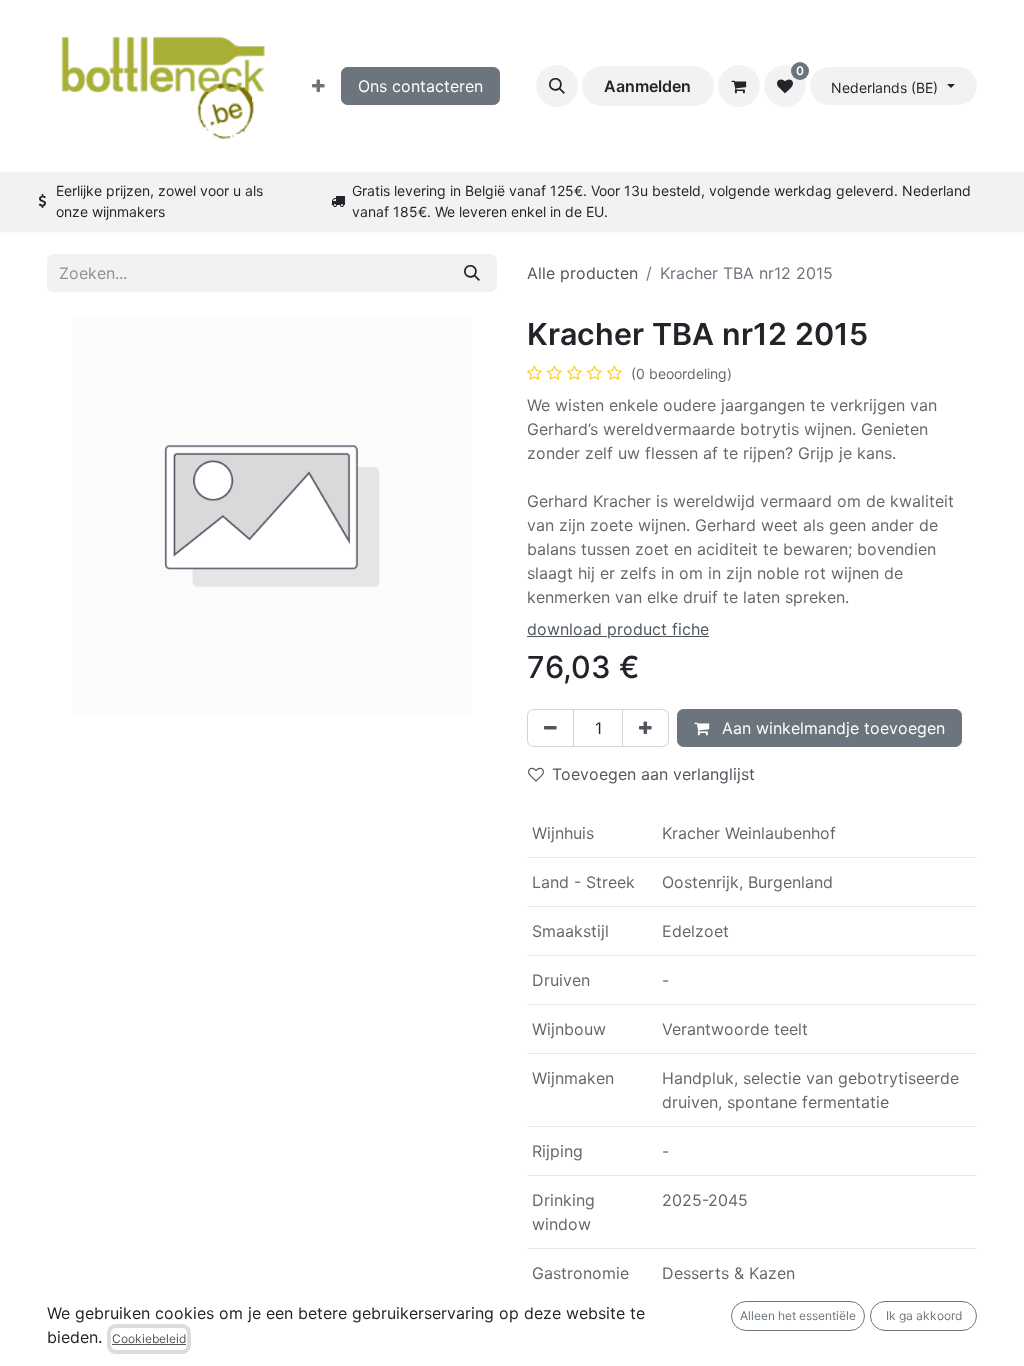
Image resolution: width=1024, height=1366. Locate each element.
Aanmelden (647, 86)
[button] (557, 86)
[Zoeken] (472, 273)
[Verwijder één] (550, 728)
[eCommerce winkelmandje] (739, 86)
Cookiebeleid (149, 1338)
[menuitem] (318, 86)
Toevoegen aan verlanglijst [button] (653, 774)
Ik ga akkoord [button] (924, 1315)
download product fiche (618, 629)
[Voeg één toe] (645, 728)
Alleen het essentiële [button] (798, 1315)
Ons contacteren (420, 86)
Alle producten (582, 273)
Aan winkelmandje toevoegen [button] (831, 728)
